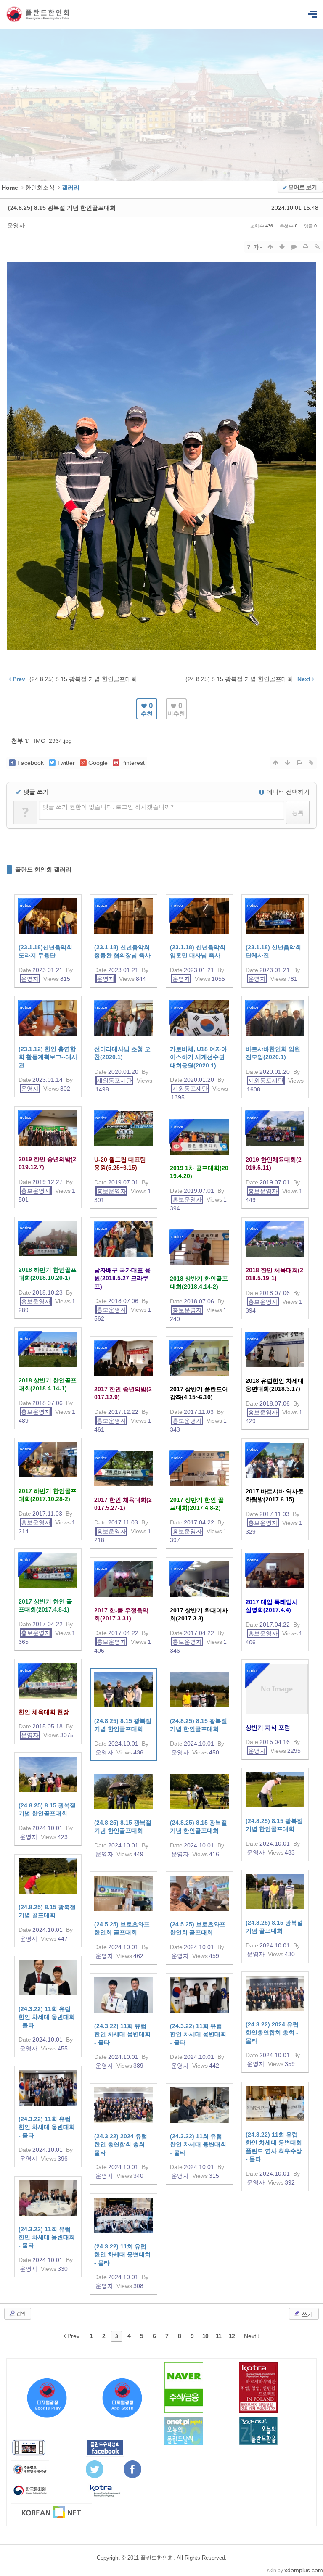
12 (232, 2336)
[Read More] (124, 1715)
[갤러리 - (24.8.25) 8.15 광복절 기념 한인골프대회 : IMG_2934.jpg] (161, 649)
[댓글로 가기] (294, 247)
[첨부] (317, 247)
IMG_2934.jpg (53, 741)
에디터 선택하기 (287, 792)
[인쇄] (305, 247)
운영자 (16, 225)
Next (251, 2336)
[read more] (48, 941)
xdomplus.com (304, 2570)
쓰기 (306, 2314)
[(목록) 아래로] (282, 247)
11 (218, 2336)
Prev (73, 2336)
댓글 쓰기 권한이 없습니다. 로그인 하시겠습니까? (108, 807)
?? (312, 15)
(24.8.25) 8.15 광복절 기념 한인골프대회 (62, 208)
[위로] (270, 247)
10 (205, 2336)
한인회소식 (40, 188)
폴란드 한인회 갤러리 (43, 869)
